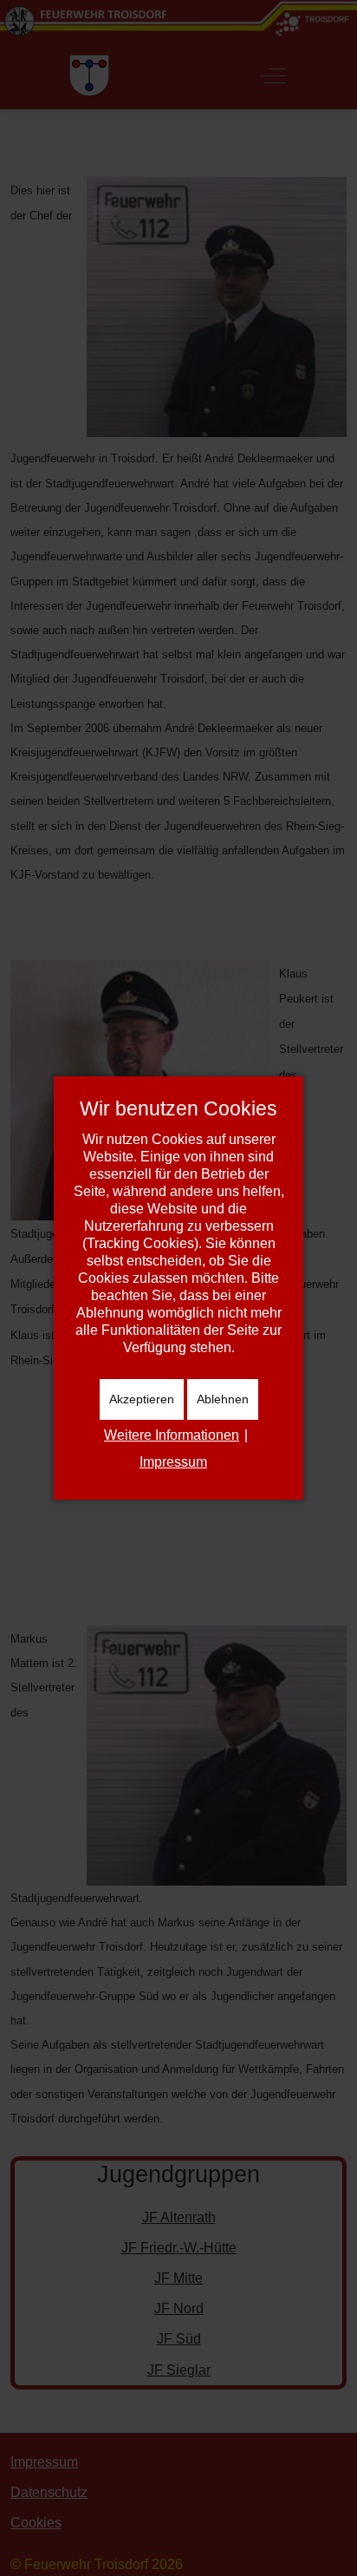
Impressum (173, 1462)
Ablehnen (223, 1399)
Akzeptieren (142, 1399)
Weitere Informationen (172, 1435)
